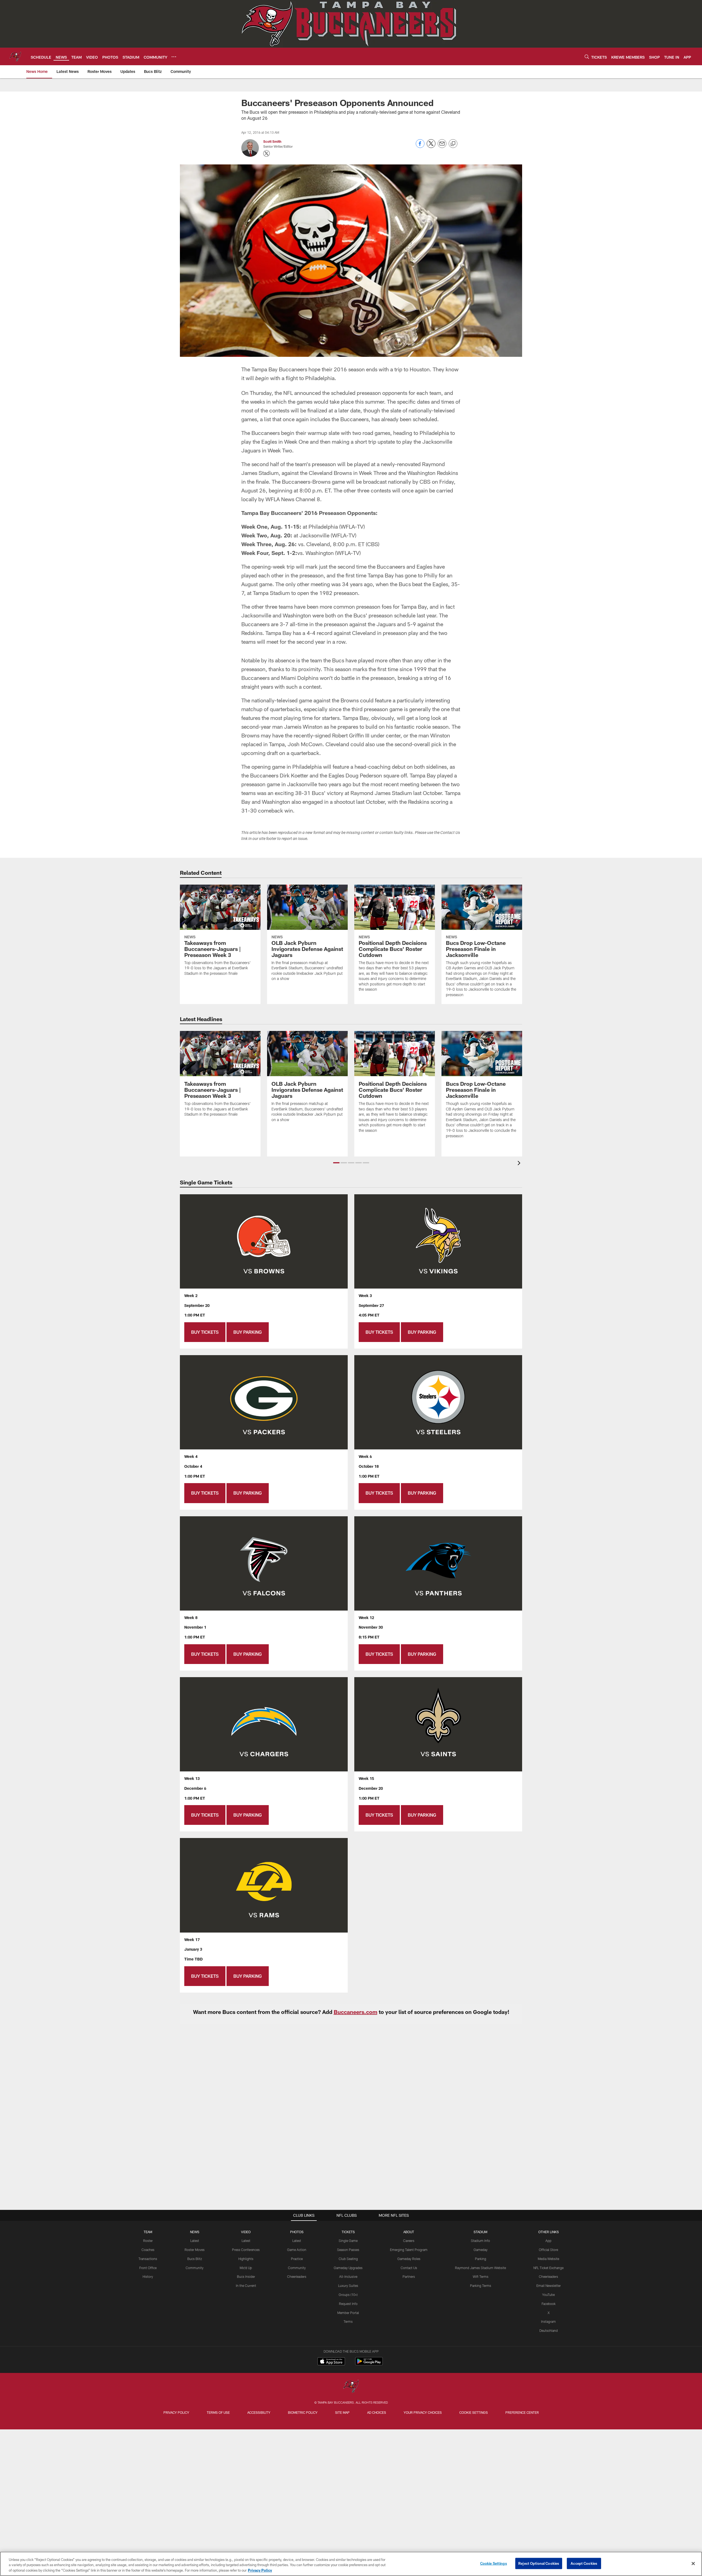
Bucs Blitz (195, 2259)
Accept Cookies (584, 2563)
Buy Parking (248, 1332)
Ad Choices (377, 2412)
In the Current (246, 2286)
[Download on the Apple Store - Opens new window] (331, 2362)
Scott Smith (272, 141)
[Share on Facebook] (420, 146)
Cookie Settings (474, 2412)
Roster (148, 2241)
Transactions (148, 2259)
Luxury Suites (348, 2286)
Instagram (548, 2321)
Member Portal (348, 2313)
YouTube (548, 2295)
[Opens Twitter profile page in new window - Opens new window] (267, 153)
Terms (348, 2321)
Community (195, 2268)
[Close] (693, 2563)
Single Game (348, 2241)
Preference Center (522, 2412)
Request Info (348, 2304)
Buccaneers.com (356, 2012)
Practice (297, 2259)
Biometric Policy (303, 2412)
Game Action (297, 2250)
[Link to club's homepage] (15, 56)
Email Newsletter (549, 2286)
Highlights (246, 2259)
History (148, 2276)
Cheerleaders (297, 2276)
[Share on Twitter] (431, 146)
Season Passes (348, 2250)
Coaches (148, 2250)
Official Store (548, 2250)
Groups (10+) (348, 2295)
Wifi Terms (481, 2276)
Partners (409, 2276)
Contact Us (409, 2268)
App (548, 2241)
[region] (351, 2564)
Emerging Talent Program (409, 2250)
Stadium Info (480, 2241)
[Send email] (442, 146)
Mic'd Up (246, 2268)
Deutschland (549, 2330)
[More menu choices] (174, 57)
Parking (481, 2259)
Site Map (342, 2412)
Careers (409, 2241)
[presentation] (520, 1164)
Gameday (481, 2250)
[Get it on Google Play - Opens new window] (369, 2364)
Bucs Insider (246, 2276)
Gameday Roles (409, 2259)
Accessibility (259, 2412)
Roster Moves (195, 2250)
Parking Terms (481, 2286)
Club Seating (348, 2259)
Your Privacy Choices (423, 2412)
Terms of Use (218, 2412)
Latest (195, 2241)
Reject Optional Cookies (539, 2563)
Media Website (548, 2259)
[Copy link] (453, 144)
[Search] (587, 57)
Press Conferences (246, 2250)
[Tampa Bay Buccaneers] (351, 2387)
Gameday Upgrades (348, 2268)
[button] (336, 1163)
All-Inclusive (348, 2276)
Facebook (549, 2304)
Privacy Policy (176, 2412)
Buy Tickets (205, 1332)
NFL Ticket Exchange (548, 2268)
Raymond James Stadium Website (480, 2268)
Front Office (148, 2268)
